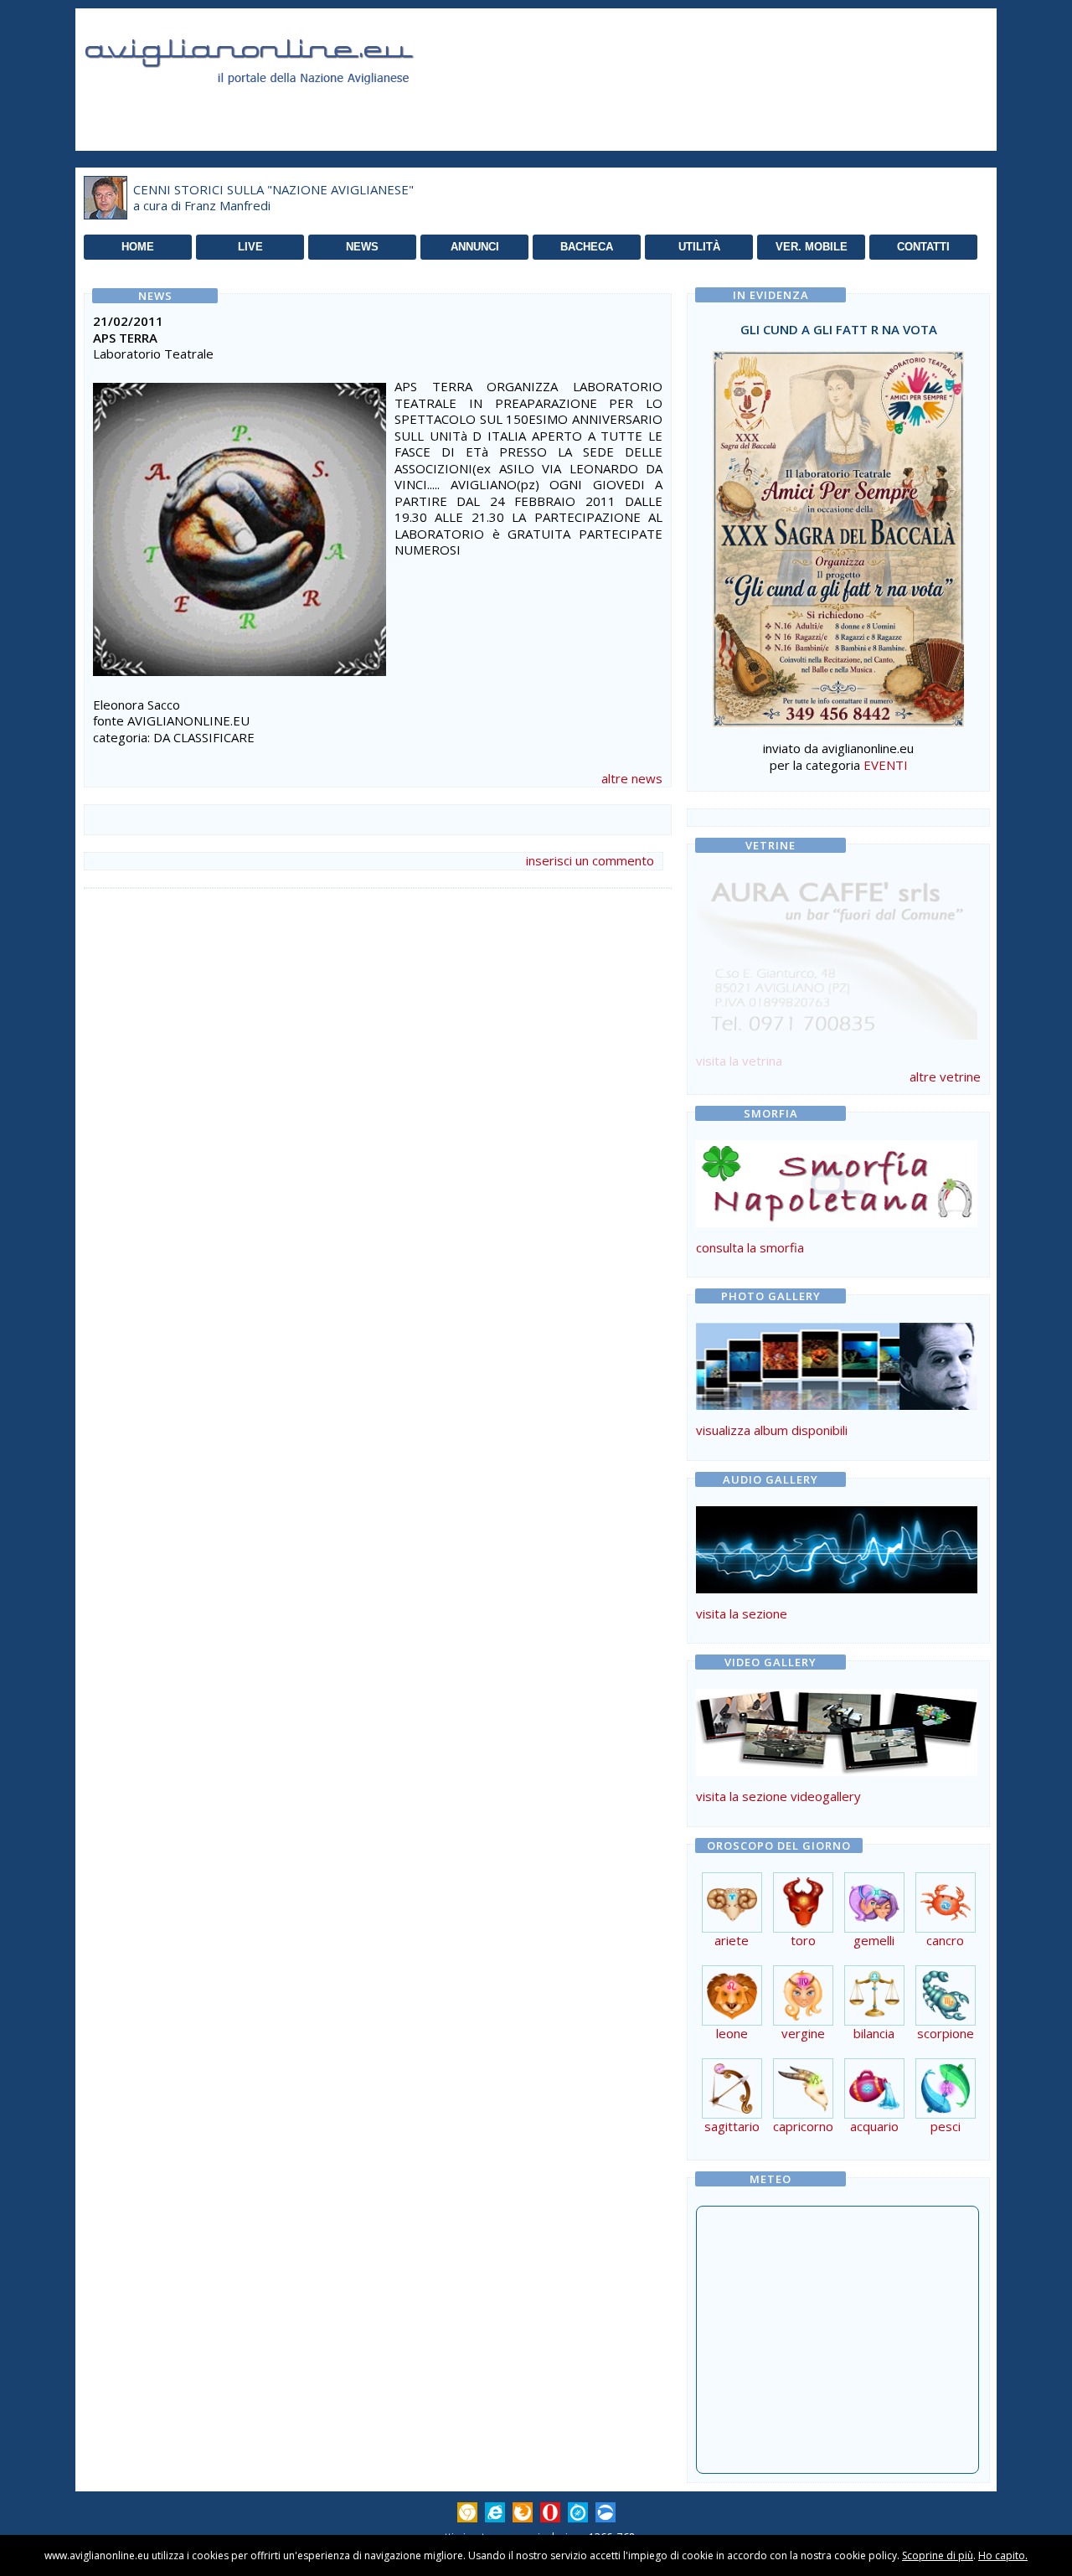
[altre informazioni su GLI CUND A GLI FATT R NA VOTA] (838, 534)
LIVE (250, 247)
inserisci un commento (590, 860)
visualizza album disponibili (772, 1430)
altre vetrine (945, 1076)
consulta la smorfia (750, 1247)
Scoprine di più (938, 2555)
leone (732, 2033)
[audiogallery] (837, 1588)
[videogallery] (837, 1771)
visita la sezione (742, 1613)
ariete (732, 1940)
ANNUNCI (475, 247)
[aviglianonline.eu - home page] (272, 104)
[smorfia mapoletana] (837, 1222)
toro (803, 1940)
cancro (945, 1940)
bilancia (874, 2033)
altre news (632, 778)
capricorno (803, 2126)
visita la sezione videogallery (778, 1796)
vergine (803, 2033)
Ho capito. (1003, 2555)
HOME (138, 247)
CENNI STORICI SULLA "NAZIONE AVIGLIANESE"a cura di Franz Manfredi (273, 198)
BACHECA (587, 247)
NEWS (362, 247)
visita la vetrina (739, 1061)
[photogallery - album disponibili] (837, 1405)
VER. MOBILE (812, 247)
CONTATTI (923, 247)
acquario (874, 2126)
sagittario (732, 2126)
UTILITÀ (699, 247)
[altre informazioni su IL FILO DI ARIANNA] (837, 952)
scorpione (946, 2033)
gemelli (874, 1940)
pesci (946, 2126)
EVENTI (886, 765)
